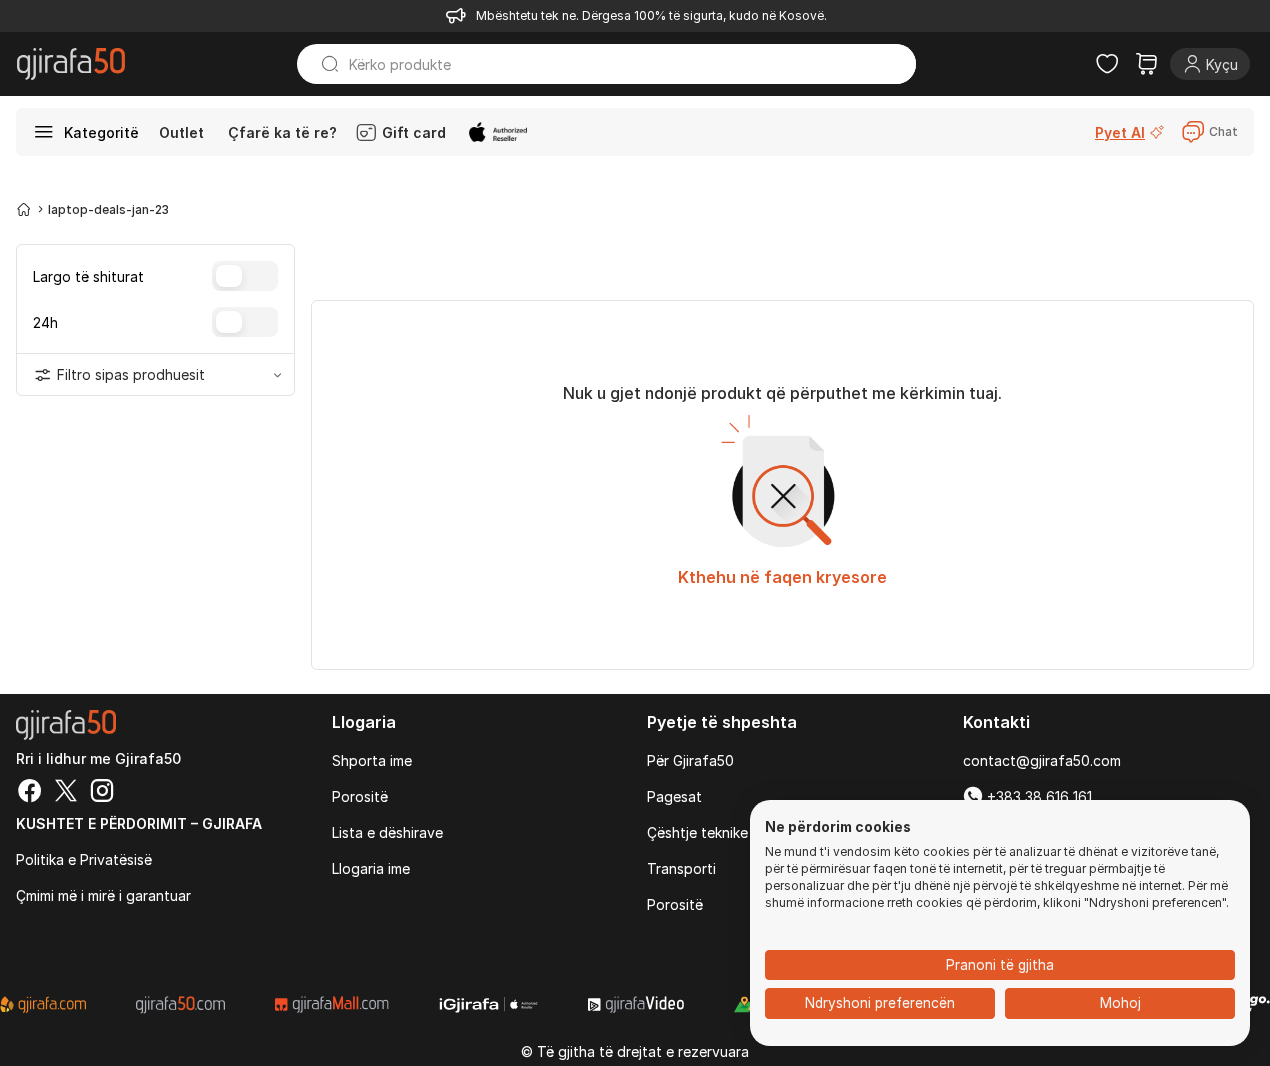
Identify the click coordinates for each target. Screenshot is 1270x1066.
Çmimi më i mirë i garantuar (103, 895)
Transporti (681, 868)
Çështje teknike (697, 832)
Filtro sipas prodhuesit (131, 374)
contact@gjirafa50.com (1042, 760)
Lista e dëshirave (387, 832)
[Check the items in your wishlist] (1107, 64)
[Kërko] (321, 64)
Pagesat (674, 796)
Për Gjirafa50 (690, 760)
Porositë (360, 796)
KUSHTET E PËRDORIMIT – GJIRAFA (139, 823)
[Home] (24, 209)
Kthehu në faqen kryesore (782, 577)
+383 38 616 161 (1037, 796)
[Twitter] (66, 793)
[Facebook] (30, 793)
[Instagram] (102, 793)
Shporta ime (372, 760)
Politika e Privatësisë (84, 859)
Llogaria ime (371, 868)
